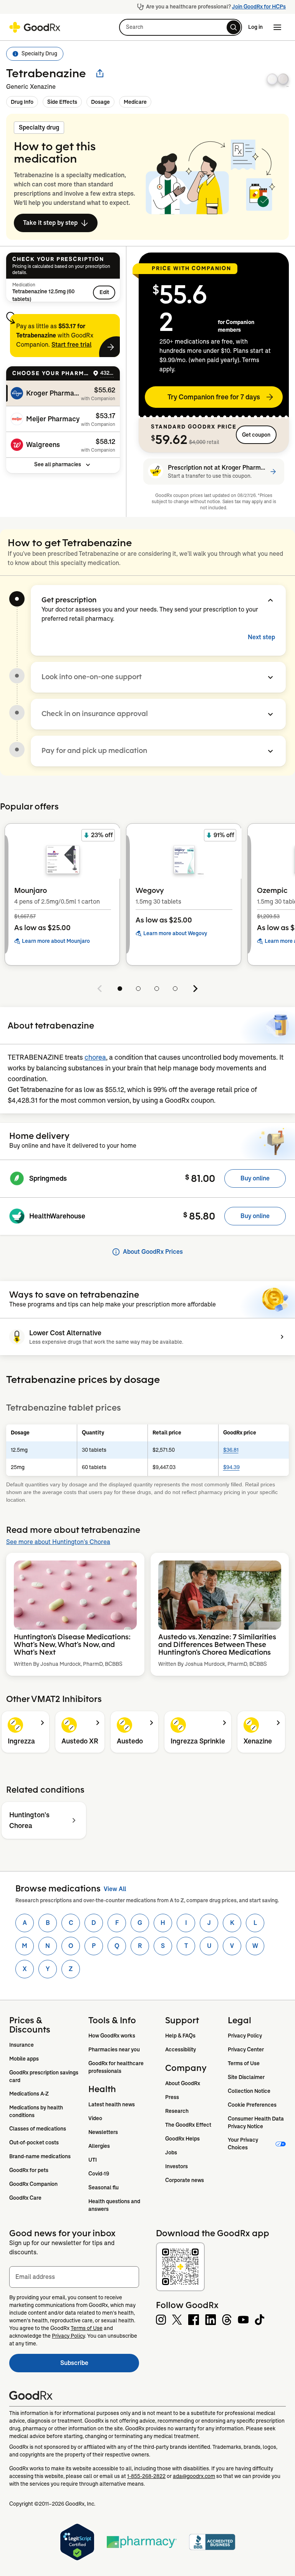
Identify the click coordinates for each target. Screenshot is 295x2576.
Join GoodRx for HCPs (259, 7)
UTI (93, 2160)
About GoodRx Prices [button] (153, 1252)
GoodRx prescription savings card (44, 2076)
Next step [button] (261, 637)
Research (177, 2111)
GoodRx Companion (33, 2184)
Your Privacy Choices (244, 2144)
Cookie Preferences (252, 2105)
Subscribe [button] (100, 2365)
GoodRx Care (25, 2198)
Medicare (135, 102)
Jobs (171, 2152)
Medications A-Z (29, 2094)
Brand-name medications (40, 2156)
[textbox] (74, 2277)
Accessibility (181, 2049)
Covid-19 (99, 2174)
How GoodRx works (112, 2036)
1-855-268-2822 (146, 2476)
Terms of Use (244, 2063)
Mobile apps (24, 2059)
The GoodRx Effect (188, 2125)
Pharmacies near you (114, 2049)
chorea (95, 1057)
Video (95, 2118)
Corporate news (185, 2180)
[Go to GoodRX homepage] (35, 27)
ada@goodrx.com (194, 2476)
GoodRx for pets (29, 2170)
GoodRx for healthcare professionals (117, 2067)
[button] (181, 27)
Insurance (22, 2045)
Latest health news (112, 2104)
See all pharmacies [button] (58, 464)
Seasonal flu (104, 2187)
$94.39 (231, 1467)
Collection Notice (249, 2091)
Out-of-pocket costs (34, 2142)
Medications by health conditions (37, 2111)
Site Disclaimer (246, 2077)
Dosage (100, 102)
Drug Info (22, 102)
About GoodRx (183, 2083)
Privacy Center (246, 2049)
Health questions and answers (115, 2205)
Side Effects (62, 102)
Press (172, 2097)
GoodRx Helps (182, 2139)
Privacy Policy (245, 2036)
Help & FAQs (180, 2036)
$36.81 (231, 1450)
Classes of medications (38, 2129)
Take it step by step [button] (50, 223)
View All (115, 1889)
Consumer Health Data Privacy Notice (256, 2122)
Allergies (99, 2146)
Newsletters (103, 2132)
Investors (177, 2166)
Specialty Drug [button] (39, 53)
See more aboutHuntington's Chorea (58, 1542)
